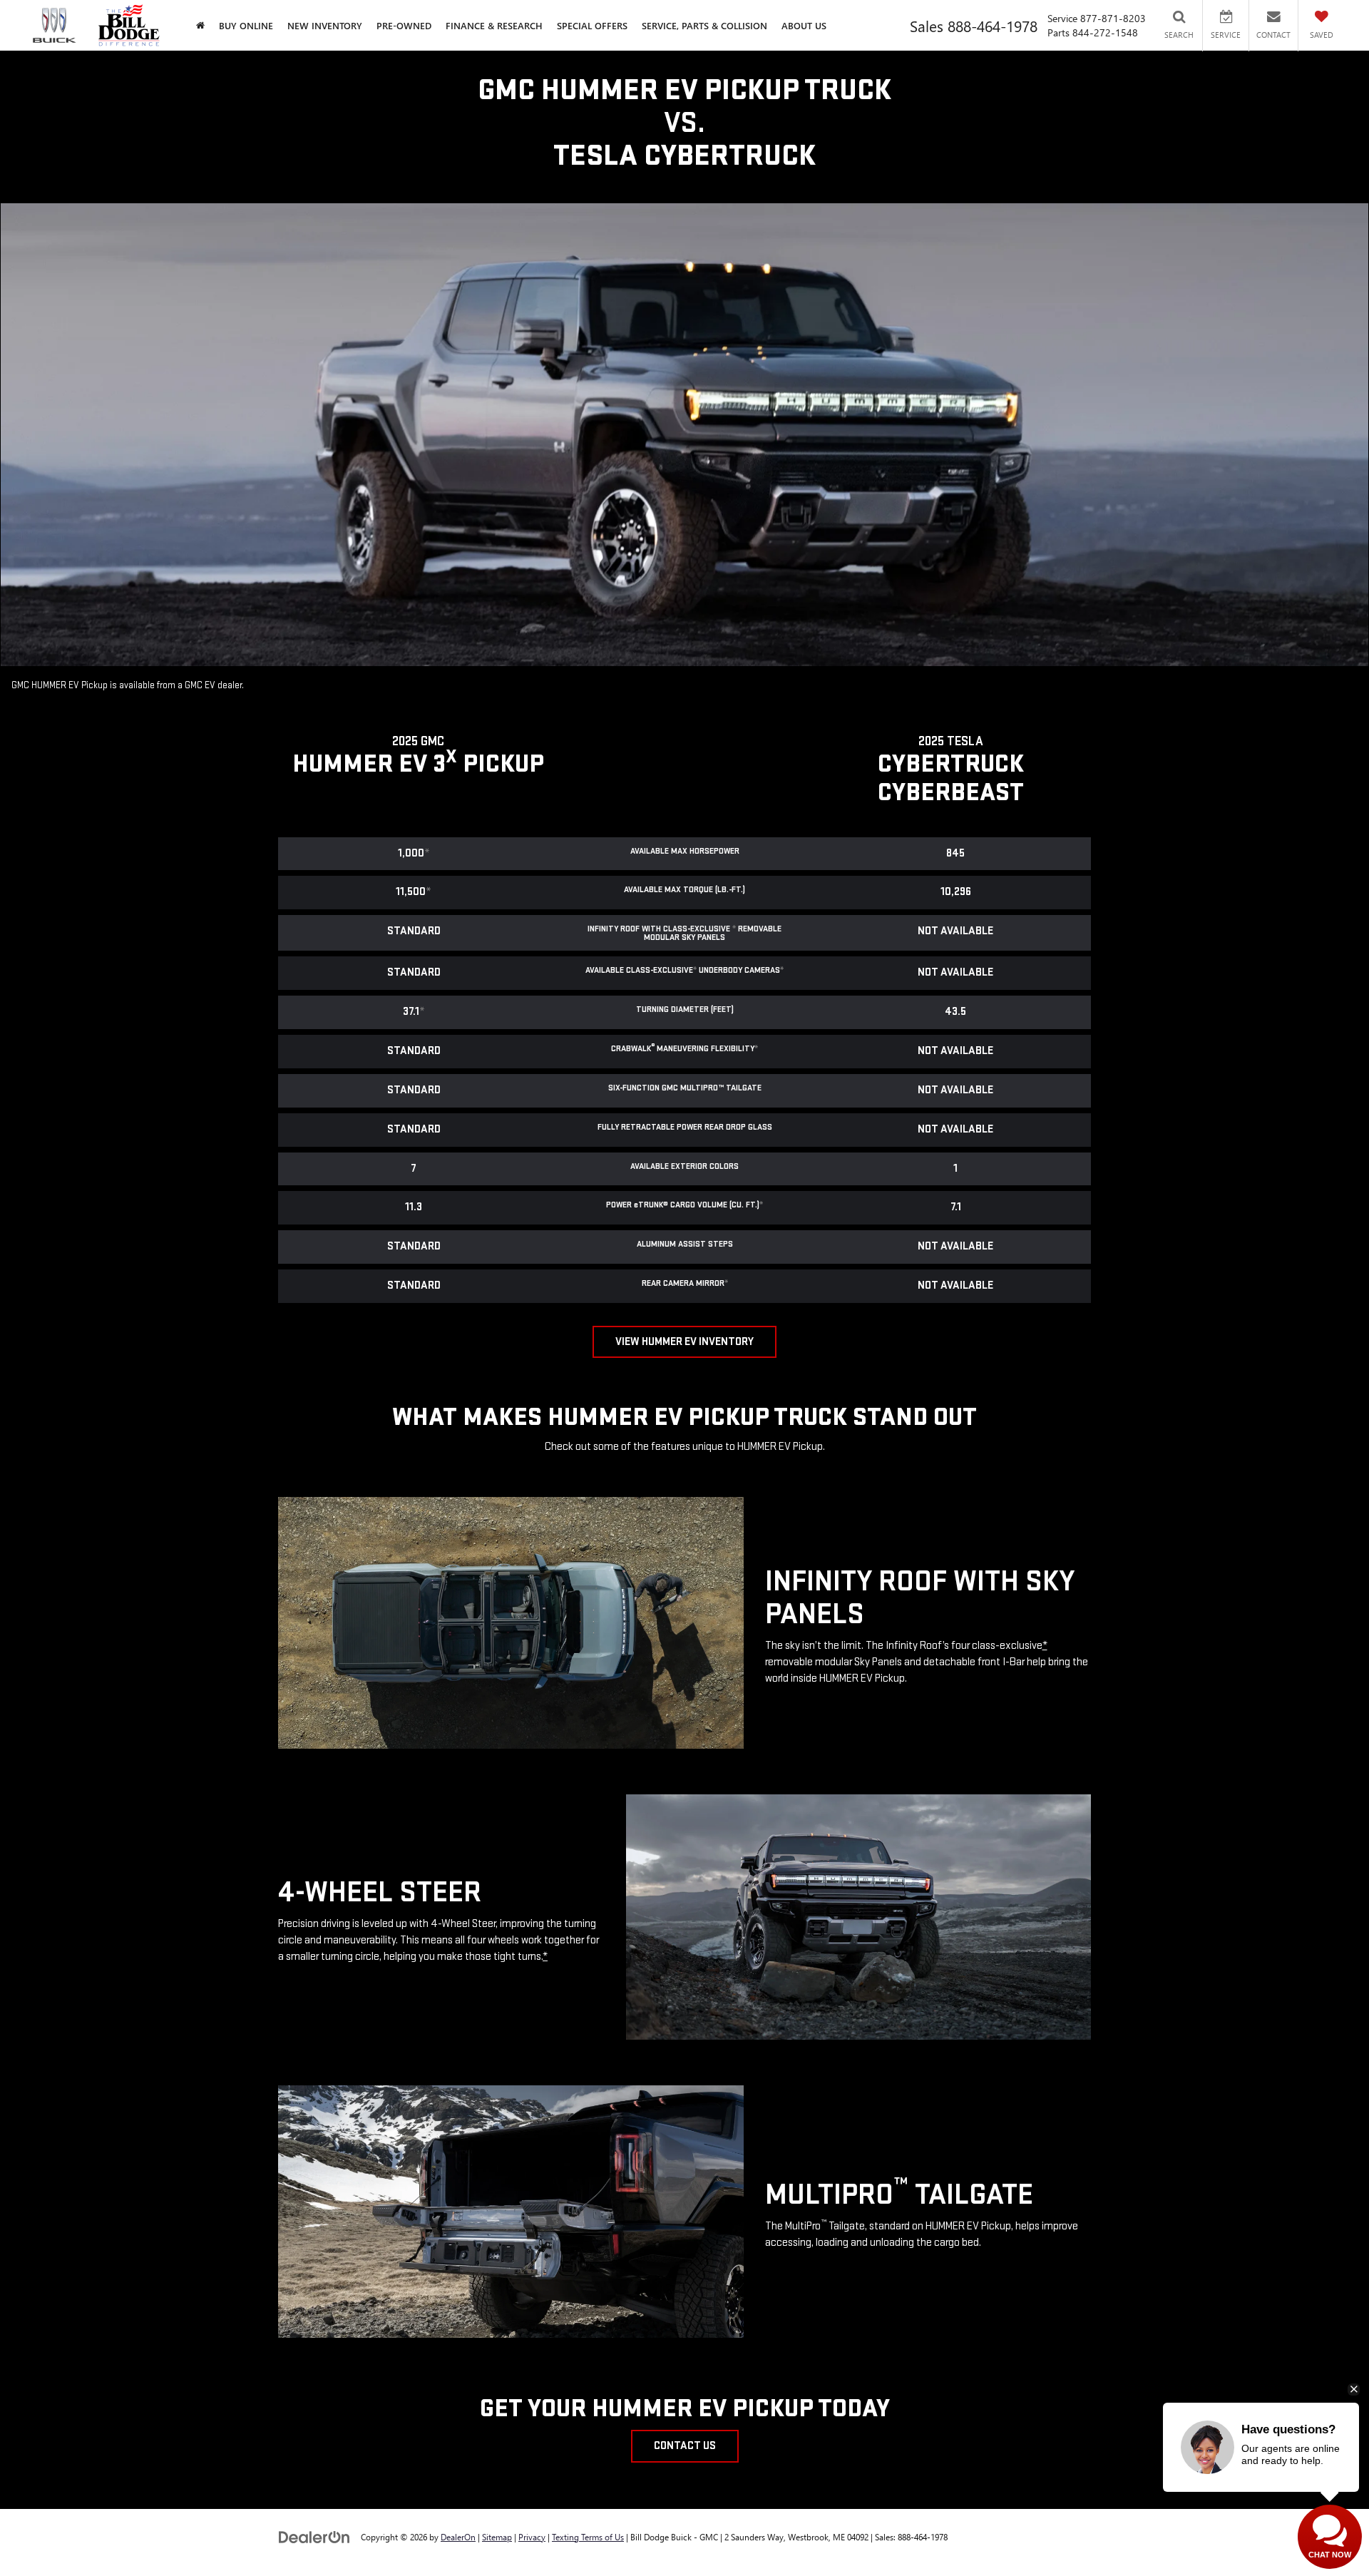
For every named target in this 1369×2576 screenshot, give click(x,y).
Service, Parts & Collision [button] (704, 25)
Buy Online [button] (246, 25)
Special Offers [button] (592, 25)
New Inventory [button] (325, 25)
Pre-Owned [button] (404, 25)
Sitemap (497, 2537)
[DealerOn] (314, 2536)
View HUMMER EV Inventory (684, 1342)
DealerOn (458, 2537)
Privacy (532, 2537)
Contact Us (685, 2446)
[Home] (200, 25)
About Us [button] (804, 25)
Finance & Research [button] (494, 25)
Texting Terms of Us (588, 2537)
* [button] (427, 853)
